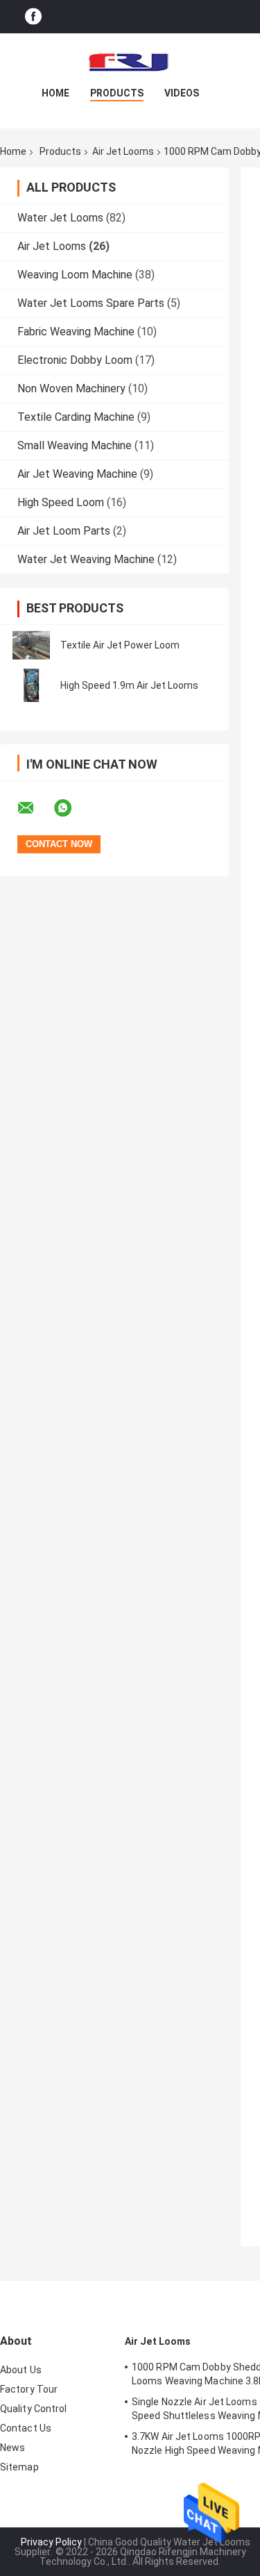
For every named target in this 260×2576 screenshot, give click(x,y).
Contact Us (26, 2428)
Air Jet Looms (123, 151)
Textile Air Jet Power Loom (120, 645)
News (12, 2448)
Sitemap (19, 2467)
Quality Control (34, 2409)
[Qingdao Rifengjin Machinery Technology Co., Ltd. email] (35, 808)
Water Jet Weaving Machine (86, 559)
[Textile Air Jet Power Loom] (31, 645)
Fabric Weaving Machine (76, 332)
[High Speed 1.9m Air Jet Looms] (31, 685)
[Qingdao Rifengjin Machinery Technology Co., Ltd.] (130, 61)
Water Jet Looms (60, 218)
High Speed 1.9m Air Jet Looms (129, 685)
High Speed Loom (61, 502)
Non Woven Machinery (71, 388)
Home (55, 93)
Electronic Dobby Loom (75, 360)
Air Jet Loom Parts (64, 531)
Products (117, 93)
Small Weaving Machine (75, 445)
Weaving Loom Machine (75, 275)
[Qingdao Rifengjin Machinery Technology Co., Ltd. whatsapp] (71, 808)
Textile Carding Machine (76, 417)
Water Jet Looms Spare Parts (91, 303)
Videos (182, 93)
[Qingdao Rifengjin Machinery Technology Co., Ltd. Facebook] (33, 17)
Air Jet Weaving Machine (77, 474)
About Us (21, 2370)
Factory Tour (29, 2389)
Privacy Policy (51, 2542)
